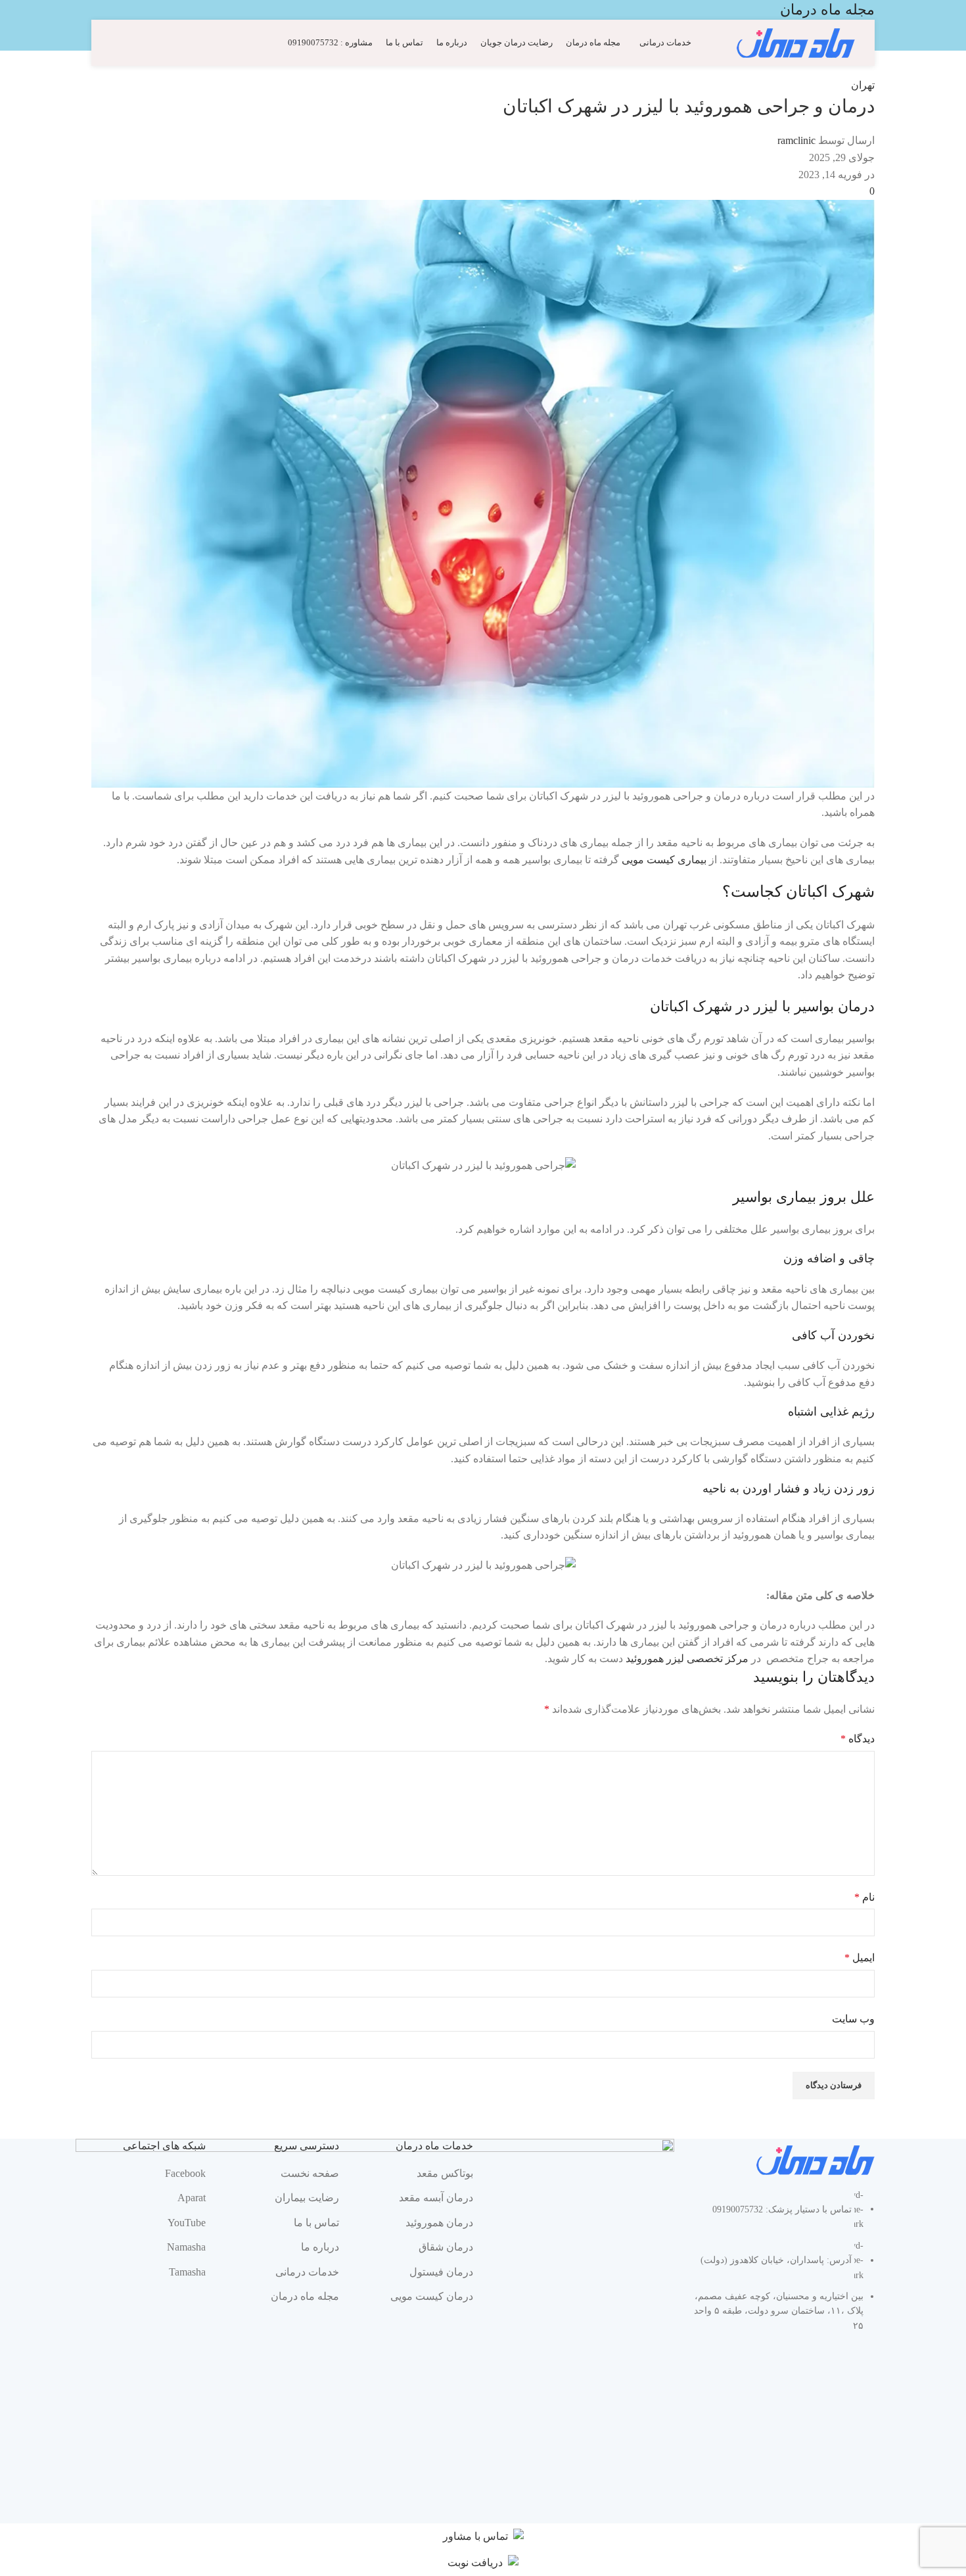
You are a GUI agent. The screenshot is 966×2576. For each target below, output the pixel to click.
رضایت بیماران (307, 2198)
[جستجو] (116, 43)
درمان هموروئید (439, 2223)
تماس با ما (316, 2223)
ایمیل (860, 1958)
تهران (863, 85)
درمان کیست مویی (432, 2296)
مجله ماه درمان (305, 2296)
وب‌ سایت (853, 2019)
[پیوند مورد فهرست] (785, 2268)
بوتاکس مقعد (445, 2173)
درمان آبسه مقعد (436, 2198)
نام (864, 1897)
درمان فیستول (441, 2272)
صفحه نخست (310, 2173)
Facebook (185, 2173)
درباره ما (320, 2247)
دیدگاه (858, 1739)
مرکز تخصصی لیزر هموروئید (687, 1658)
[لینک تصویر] (816, 2159)
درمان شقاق (446, 2247)
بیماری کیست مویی (664, 860)
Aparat (192, 2198)
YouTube (187, 2223)
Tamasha (187, 2272)
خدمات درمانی (307, 2272)
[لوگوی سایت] (796, 42)
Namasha (186, 2247)
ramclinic (796, 140)
